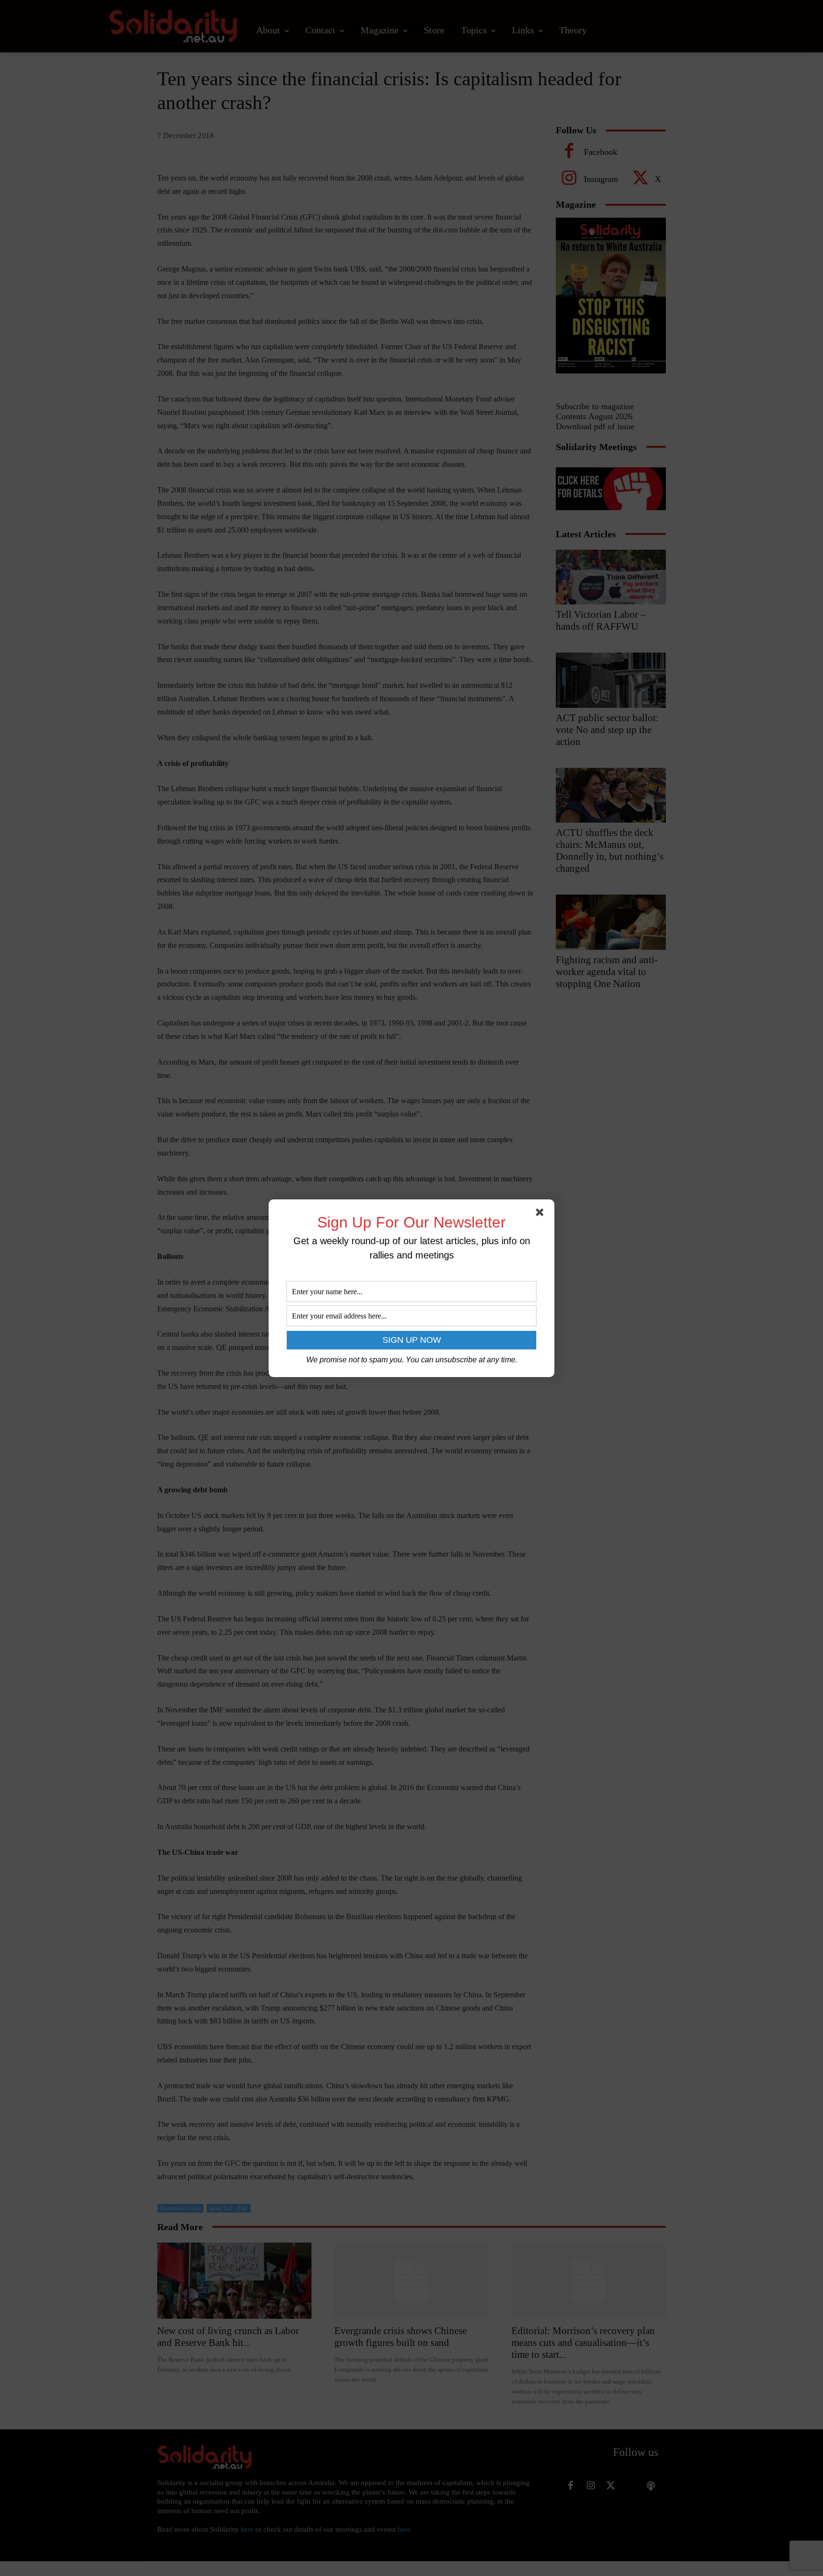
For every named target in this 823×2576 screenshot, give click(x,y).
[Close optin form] (542, 1214)
